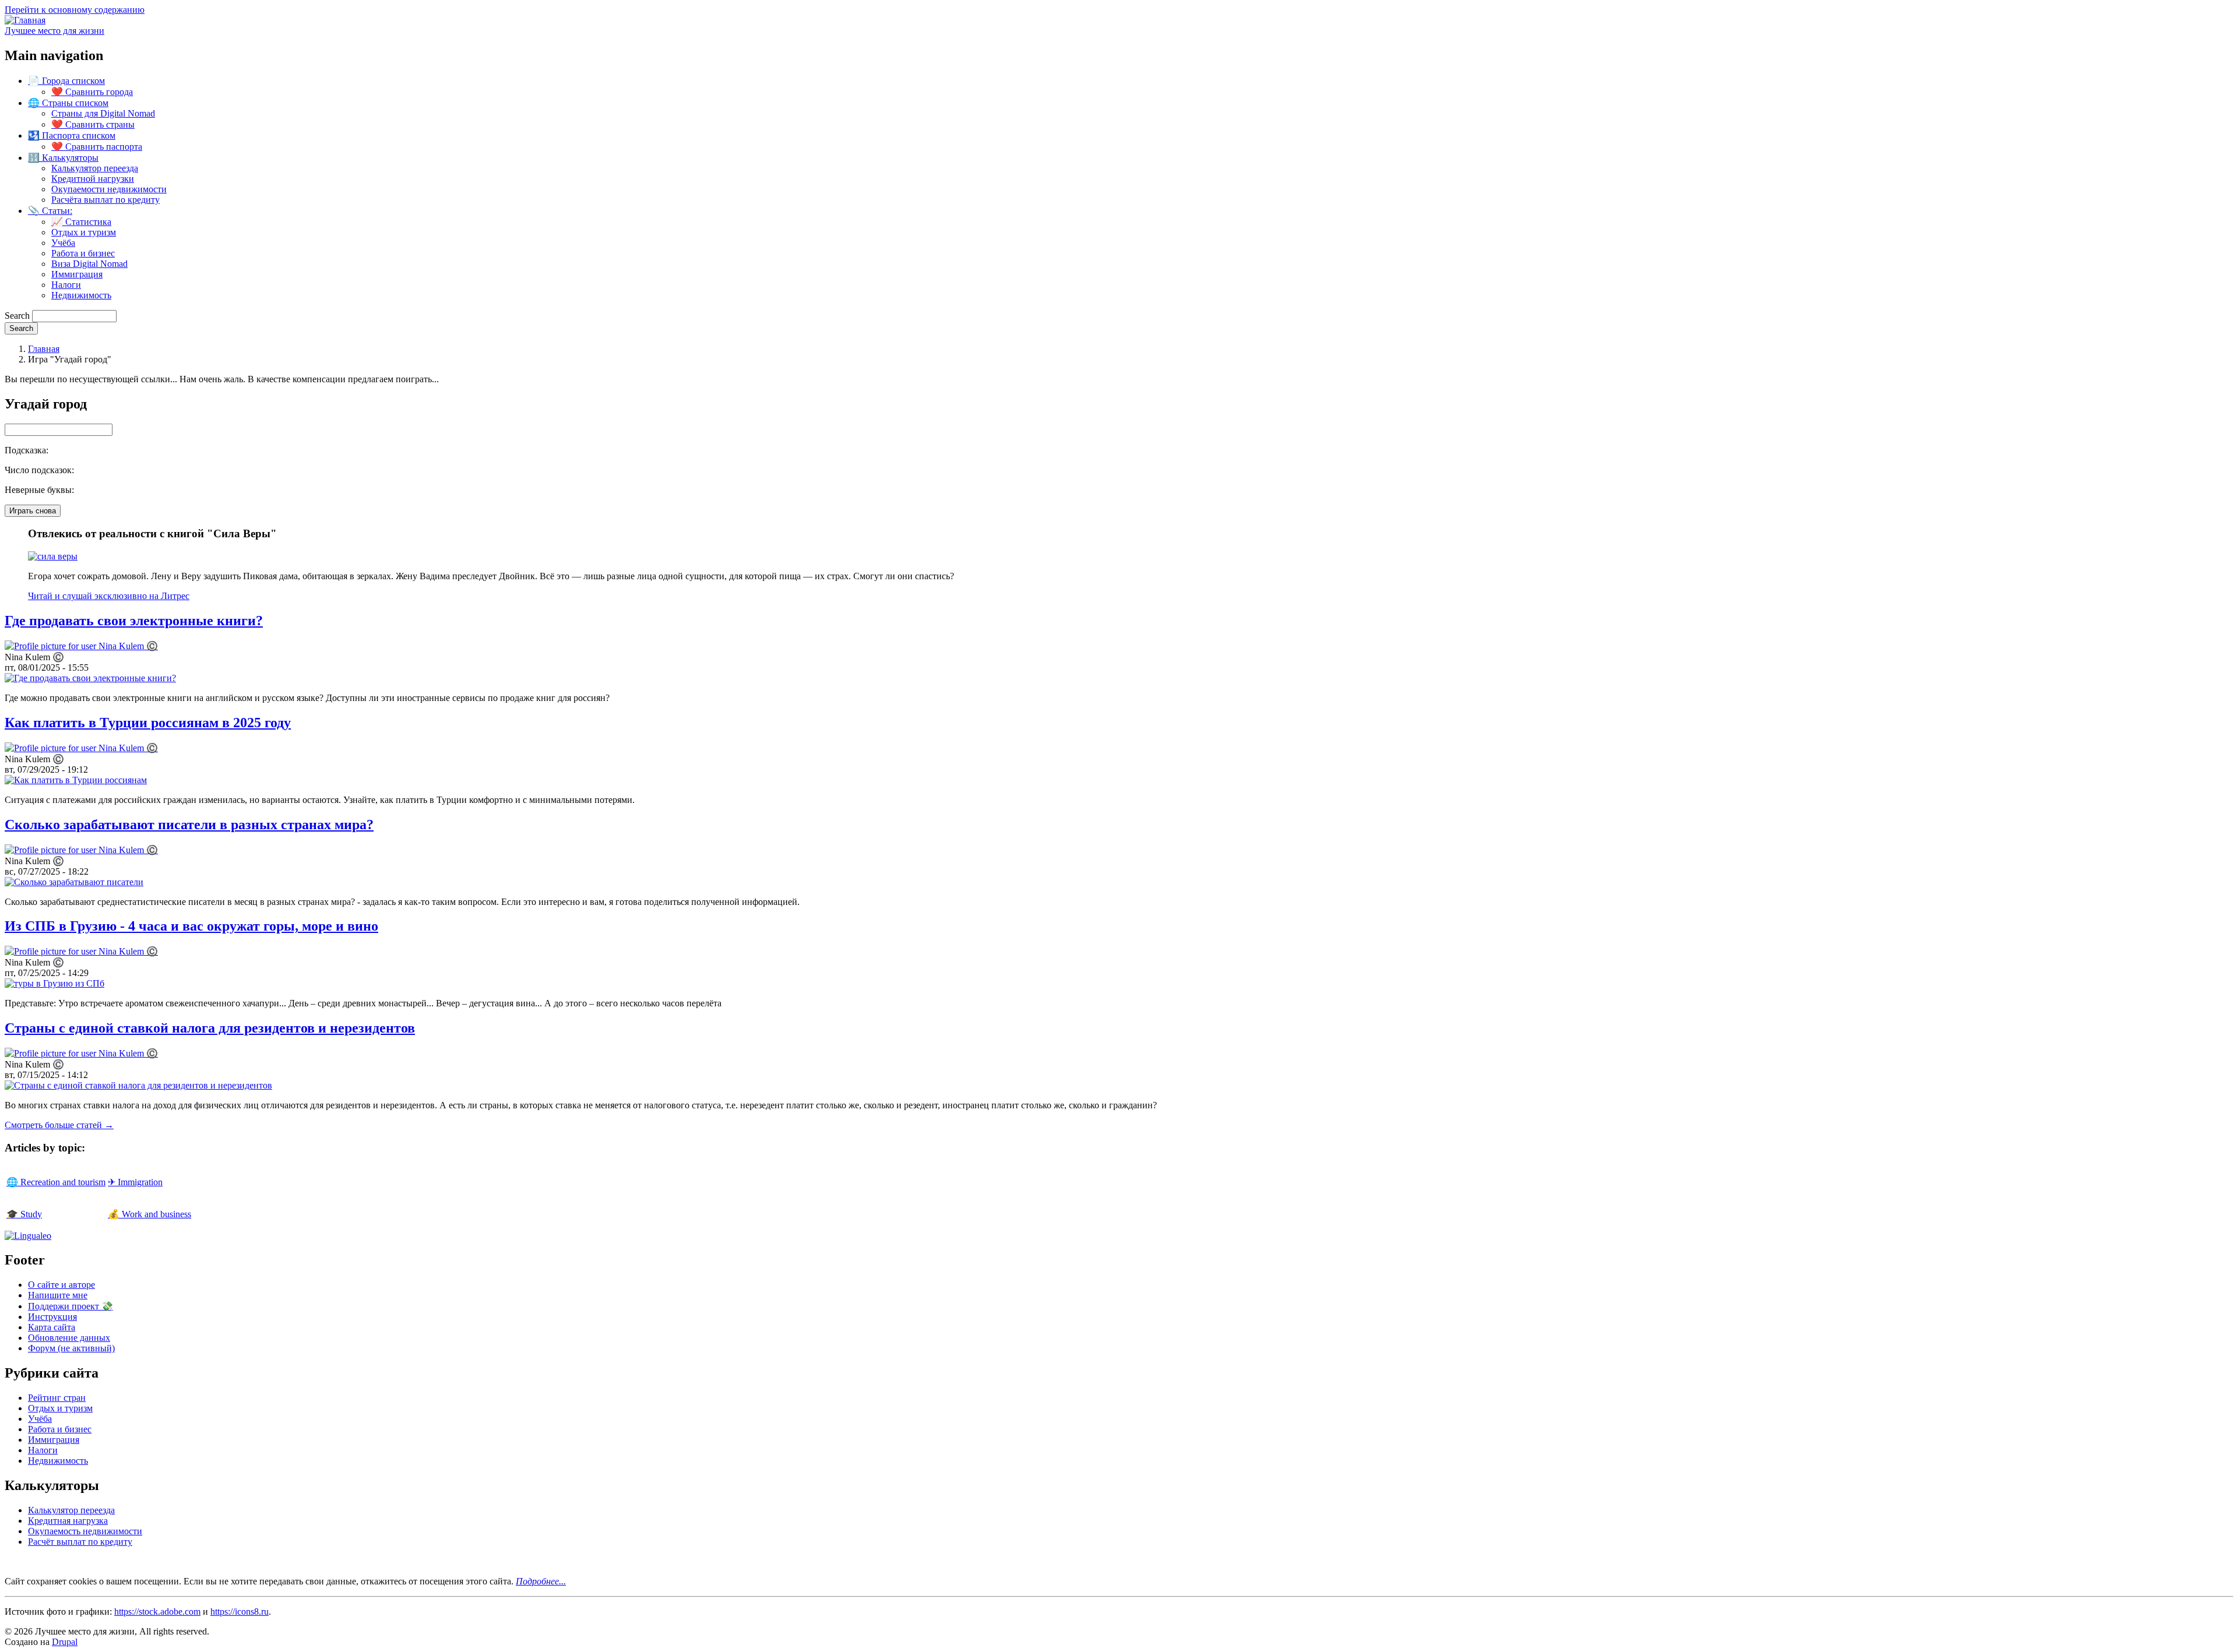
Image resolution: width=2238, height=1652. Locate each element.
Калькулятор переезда (95, 168)
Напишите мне (58, 1295)
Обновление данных (69, 1338)
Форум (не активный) (71, 1348)
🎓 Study (24, 1214)
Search (17, 316)
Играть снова (33, 511)
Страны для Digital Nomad (103, 113)
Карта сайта (52, 1327)
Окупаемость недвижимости (85, 1531)
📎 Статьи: (50, 211)
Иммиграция (77, 274)
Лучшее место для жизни (54, 31)
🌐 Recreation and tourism (56, 1182)
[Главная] (25, 20)
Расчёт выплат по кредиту (80, 1542)
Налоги (66, 285)
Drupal (65, 1642)
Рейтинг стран (57, 1398)
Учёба (63, 243)
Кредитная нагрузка (68, 1521)
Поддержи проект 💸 (71, 1306)
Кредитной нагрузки (93, 179)
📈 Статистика (81, 222)
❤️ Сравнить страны (93, 124)
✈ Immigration (135, 1182)
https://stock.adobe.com (157, 1612)
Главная (44, 349)
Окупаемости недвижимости (109, 189)
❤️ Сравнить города (92, 92)
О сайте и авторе (61, 1285)
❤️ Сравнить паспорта (97, 147)
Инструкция (52, 1317)
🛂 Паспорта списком (72, 135)
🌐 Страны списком (68, 103)
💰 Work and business (149, 1214)
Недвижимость (81, 295)
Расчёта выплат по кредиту (105, 200)
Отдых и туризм (84, 232)
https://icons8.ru (240, 1612)
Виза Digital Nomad (89, 264)
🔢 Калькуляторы (63, 158)
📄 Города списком (66, 81)
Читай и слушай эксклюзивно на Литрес (109, 596)
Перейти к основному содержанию (75, 10)
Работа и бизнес (83, 253)
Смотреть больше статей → (59, 1125)
